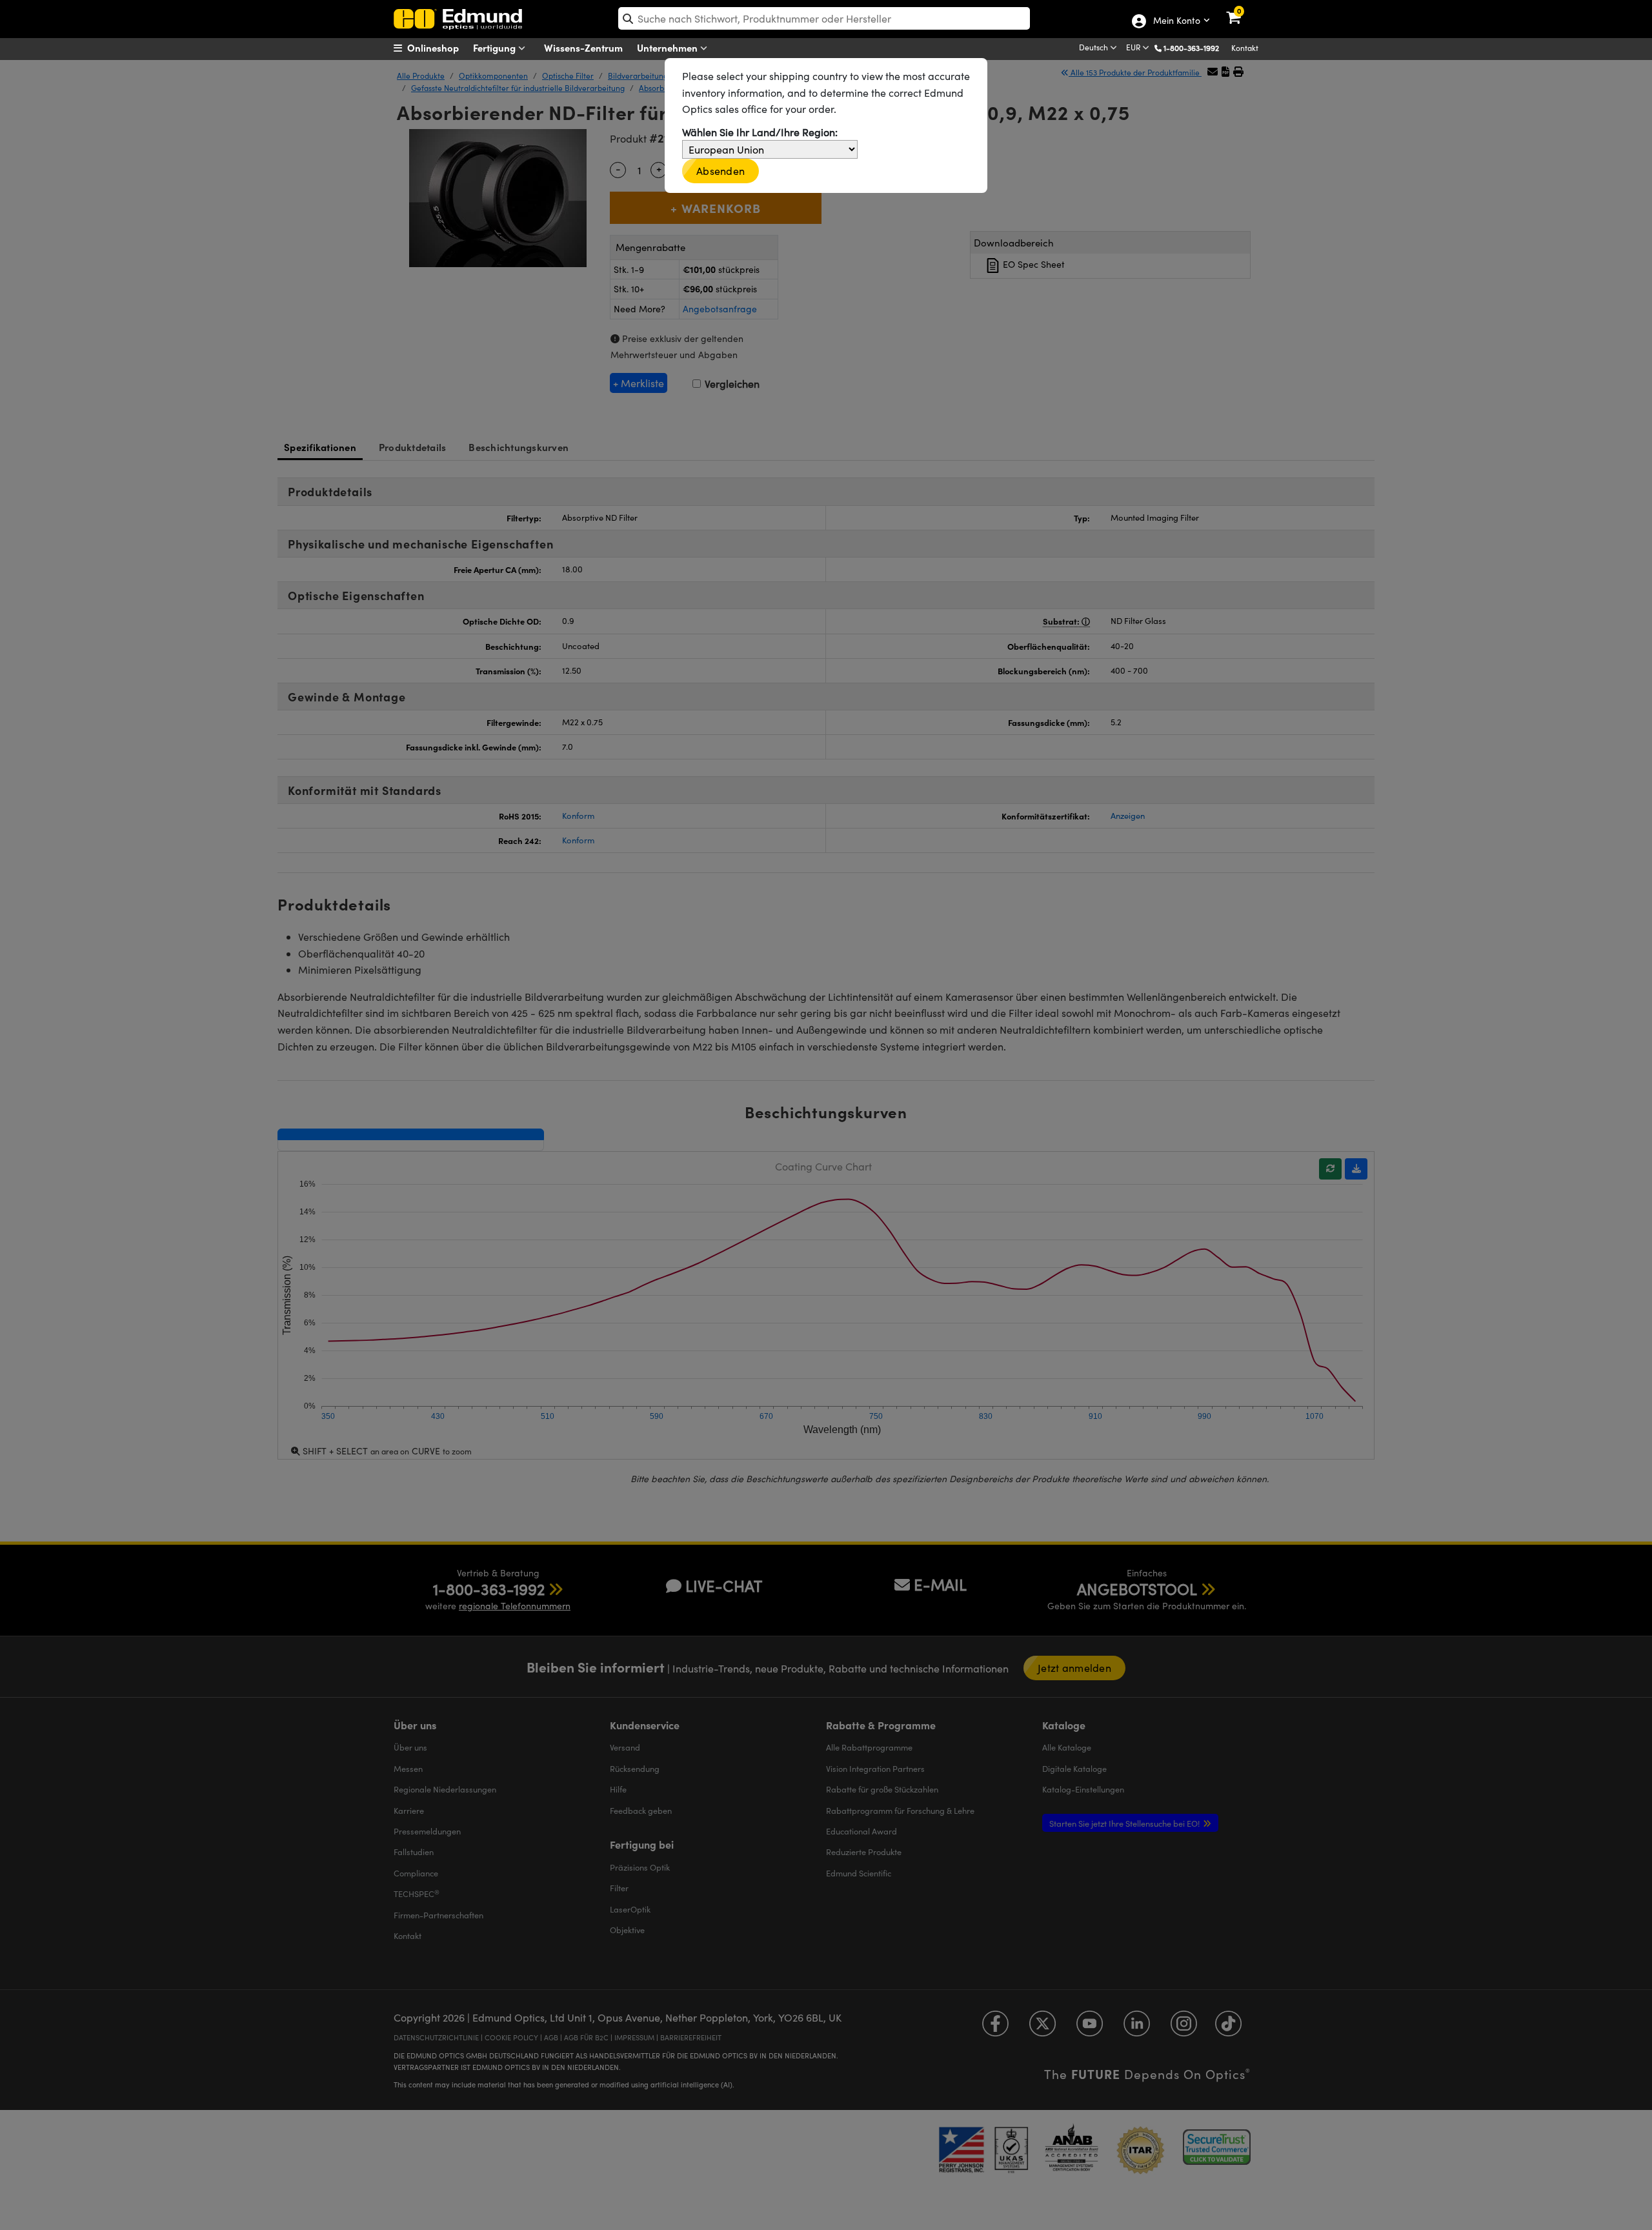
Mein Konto (1176, 21)
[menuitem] (442, 48)
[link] (1242, 10)
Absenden (720, 171)
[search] (824, 18)
